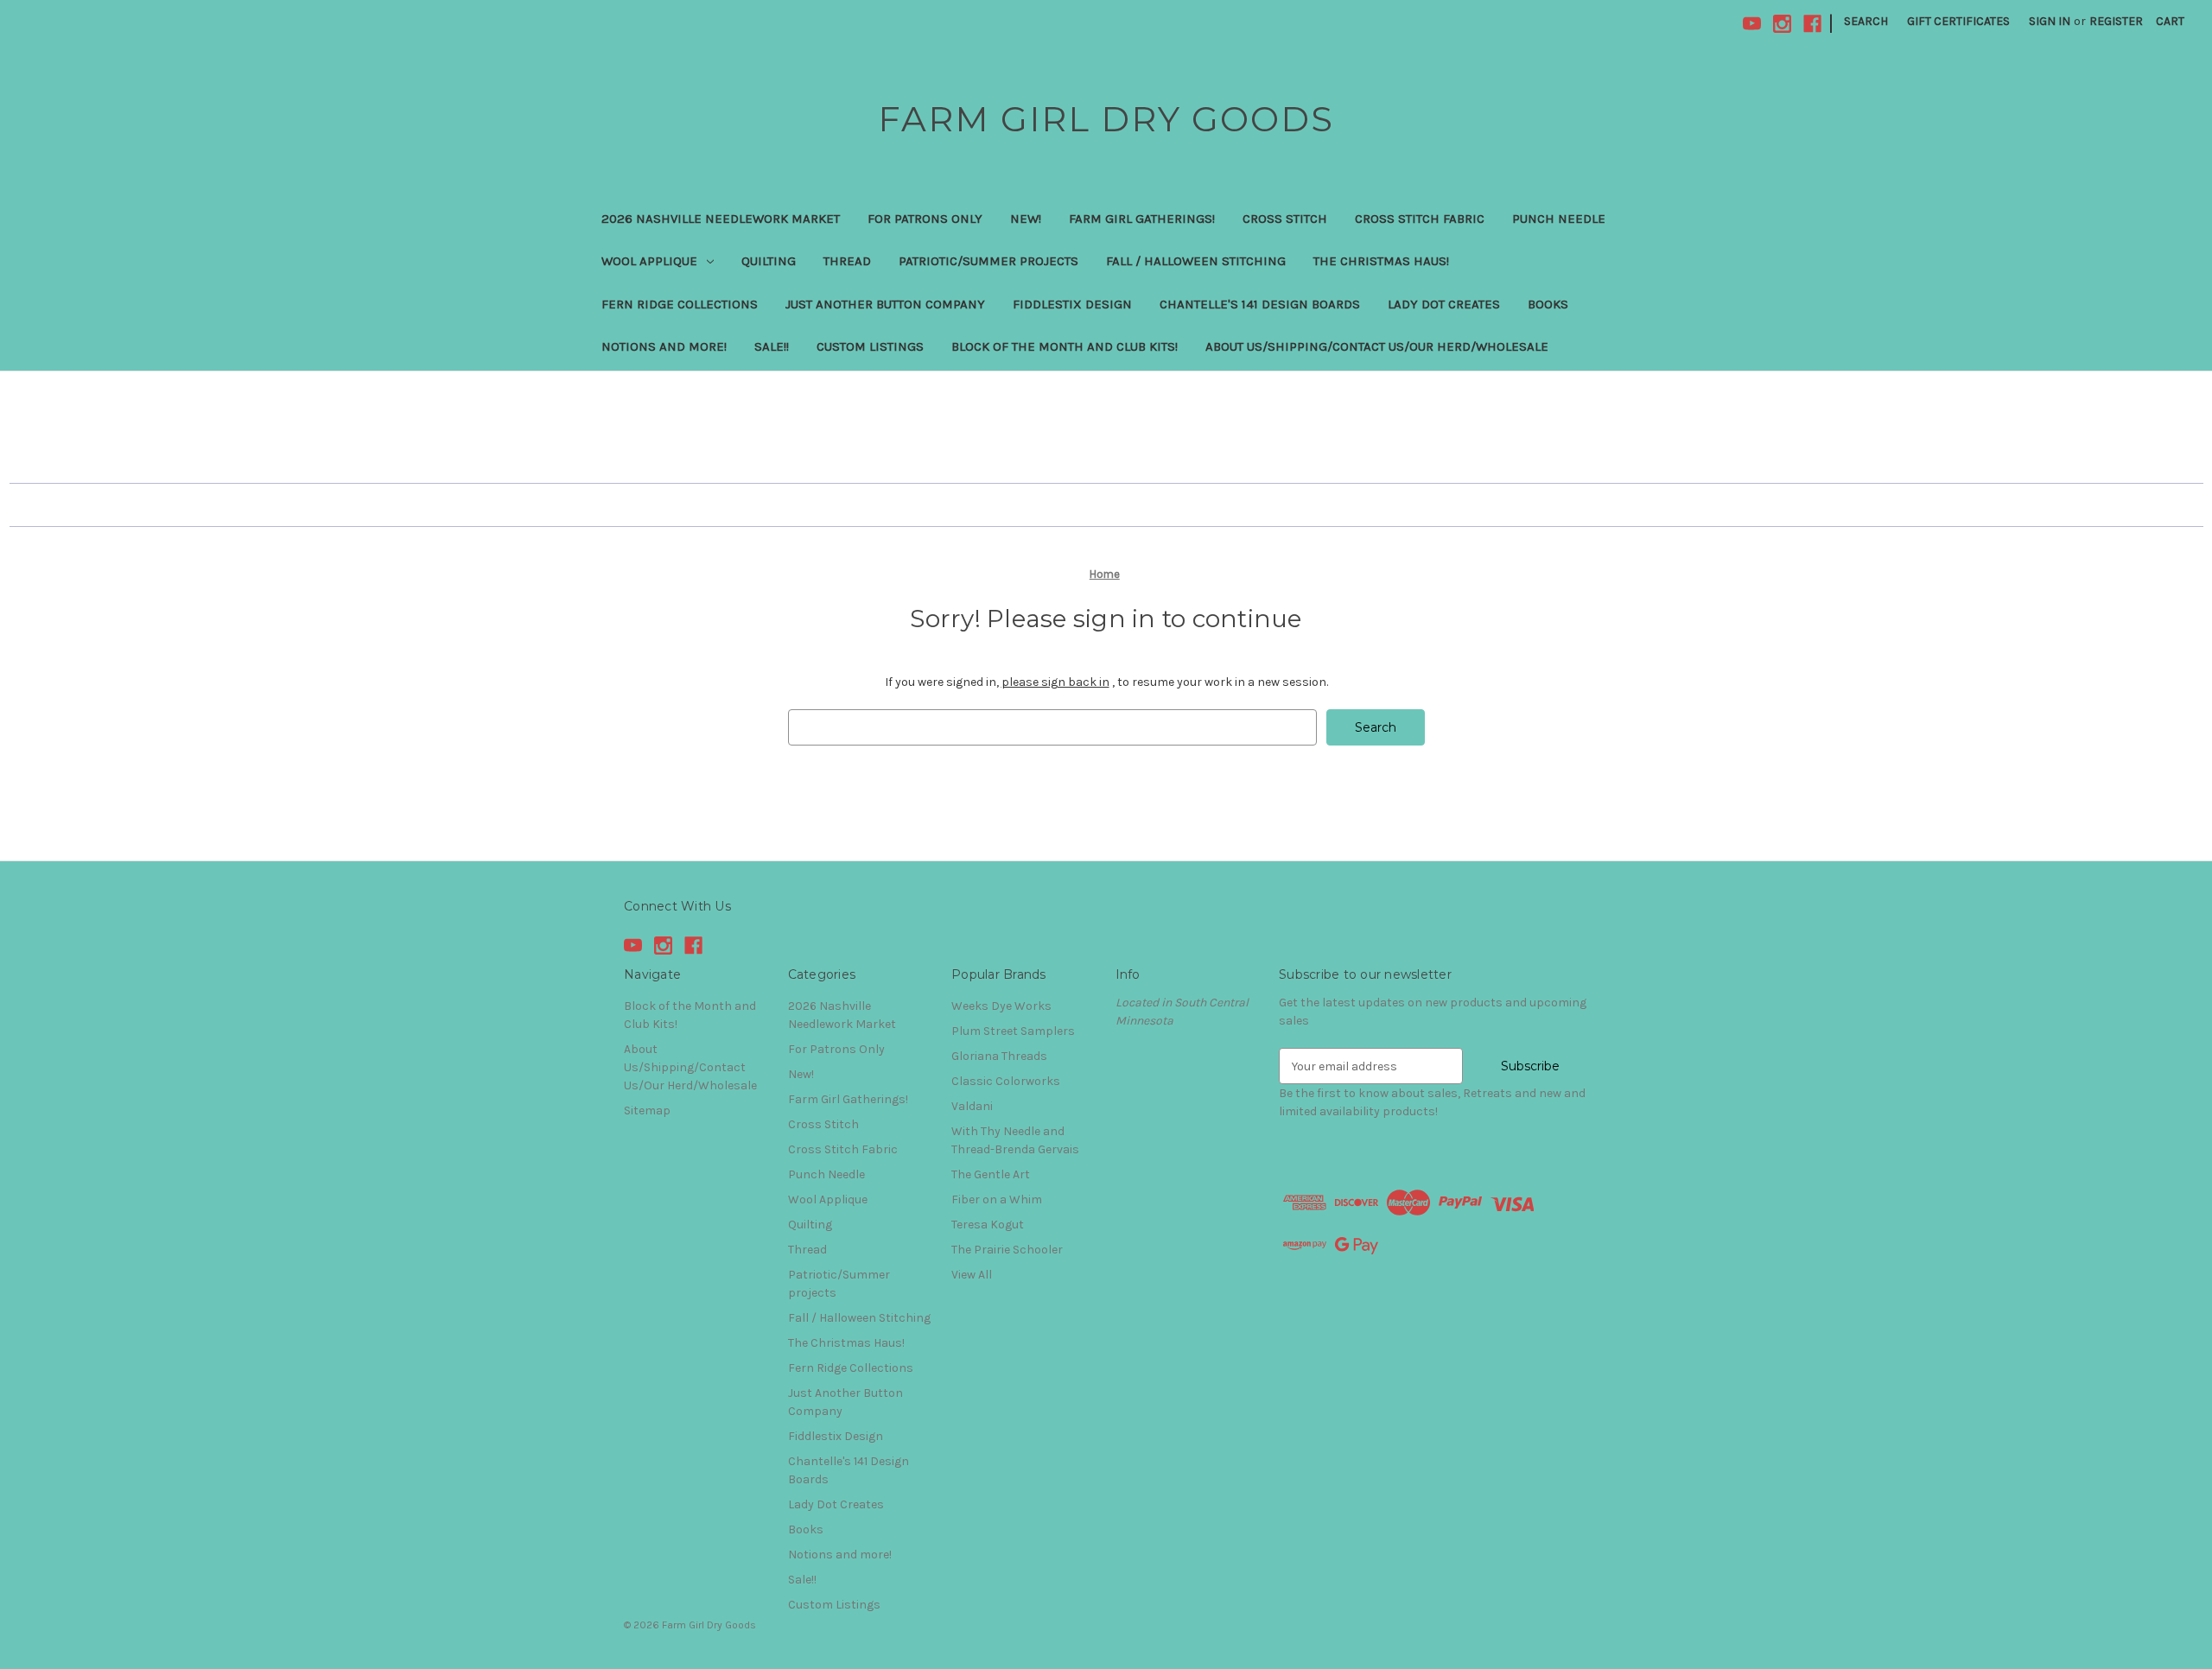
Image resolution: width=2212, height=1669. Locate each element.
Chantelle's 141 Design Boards (1260, 304)
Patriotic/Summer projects (988, 261)
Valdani (972, 1106)
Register (2116, 21)
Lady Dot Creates (1444, 304)
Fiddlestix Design (1072, 304)
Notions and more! (664, 346)
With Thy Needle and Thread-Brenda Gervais (1015, 1140)
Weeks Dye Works (1001, 1006)
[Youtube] (1752, 24)
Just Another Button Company (885, 304)
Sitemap (647, 1111)
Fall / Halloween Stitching (1196, 261)
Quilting (769, 261)
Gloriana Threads (999, 1056)
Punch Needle (1559, 219)
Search (1866, 21)
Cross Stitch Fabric (1420, 219)
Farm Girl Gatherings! (1142, 219)
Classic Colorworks (1006, 1081)
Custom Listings (870, 346)
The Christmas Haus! (1381, 261)
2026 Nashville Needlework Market (721, 219)
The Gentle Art (991, 1174)
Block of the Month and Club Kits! (1065, 346)
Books (1548, 304)
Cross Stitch (1285, 219)
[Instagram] (1782, 24)
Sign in (2050, 21)
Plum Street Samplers (1013, 1031)
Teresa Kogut (988, 1225)
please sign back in (1055, 682)
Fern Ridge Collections (680, 304)
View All (972, 1275)
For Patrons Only (925, 219)
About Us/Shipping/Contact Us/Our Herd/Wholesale (1377, 346)
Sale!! (772, 346)
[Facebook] (1812, 24)
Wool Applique (649, 261)
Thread (847, 261)
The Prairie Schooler (1007, 1250)
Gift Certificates (1958, 21)
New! (1026, 219)
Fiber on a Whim (997, 1199)
